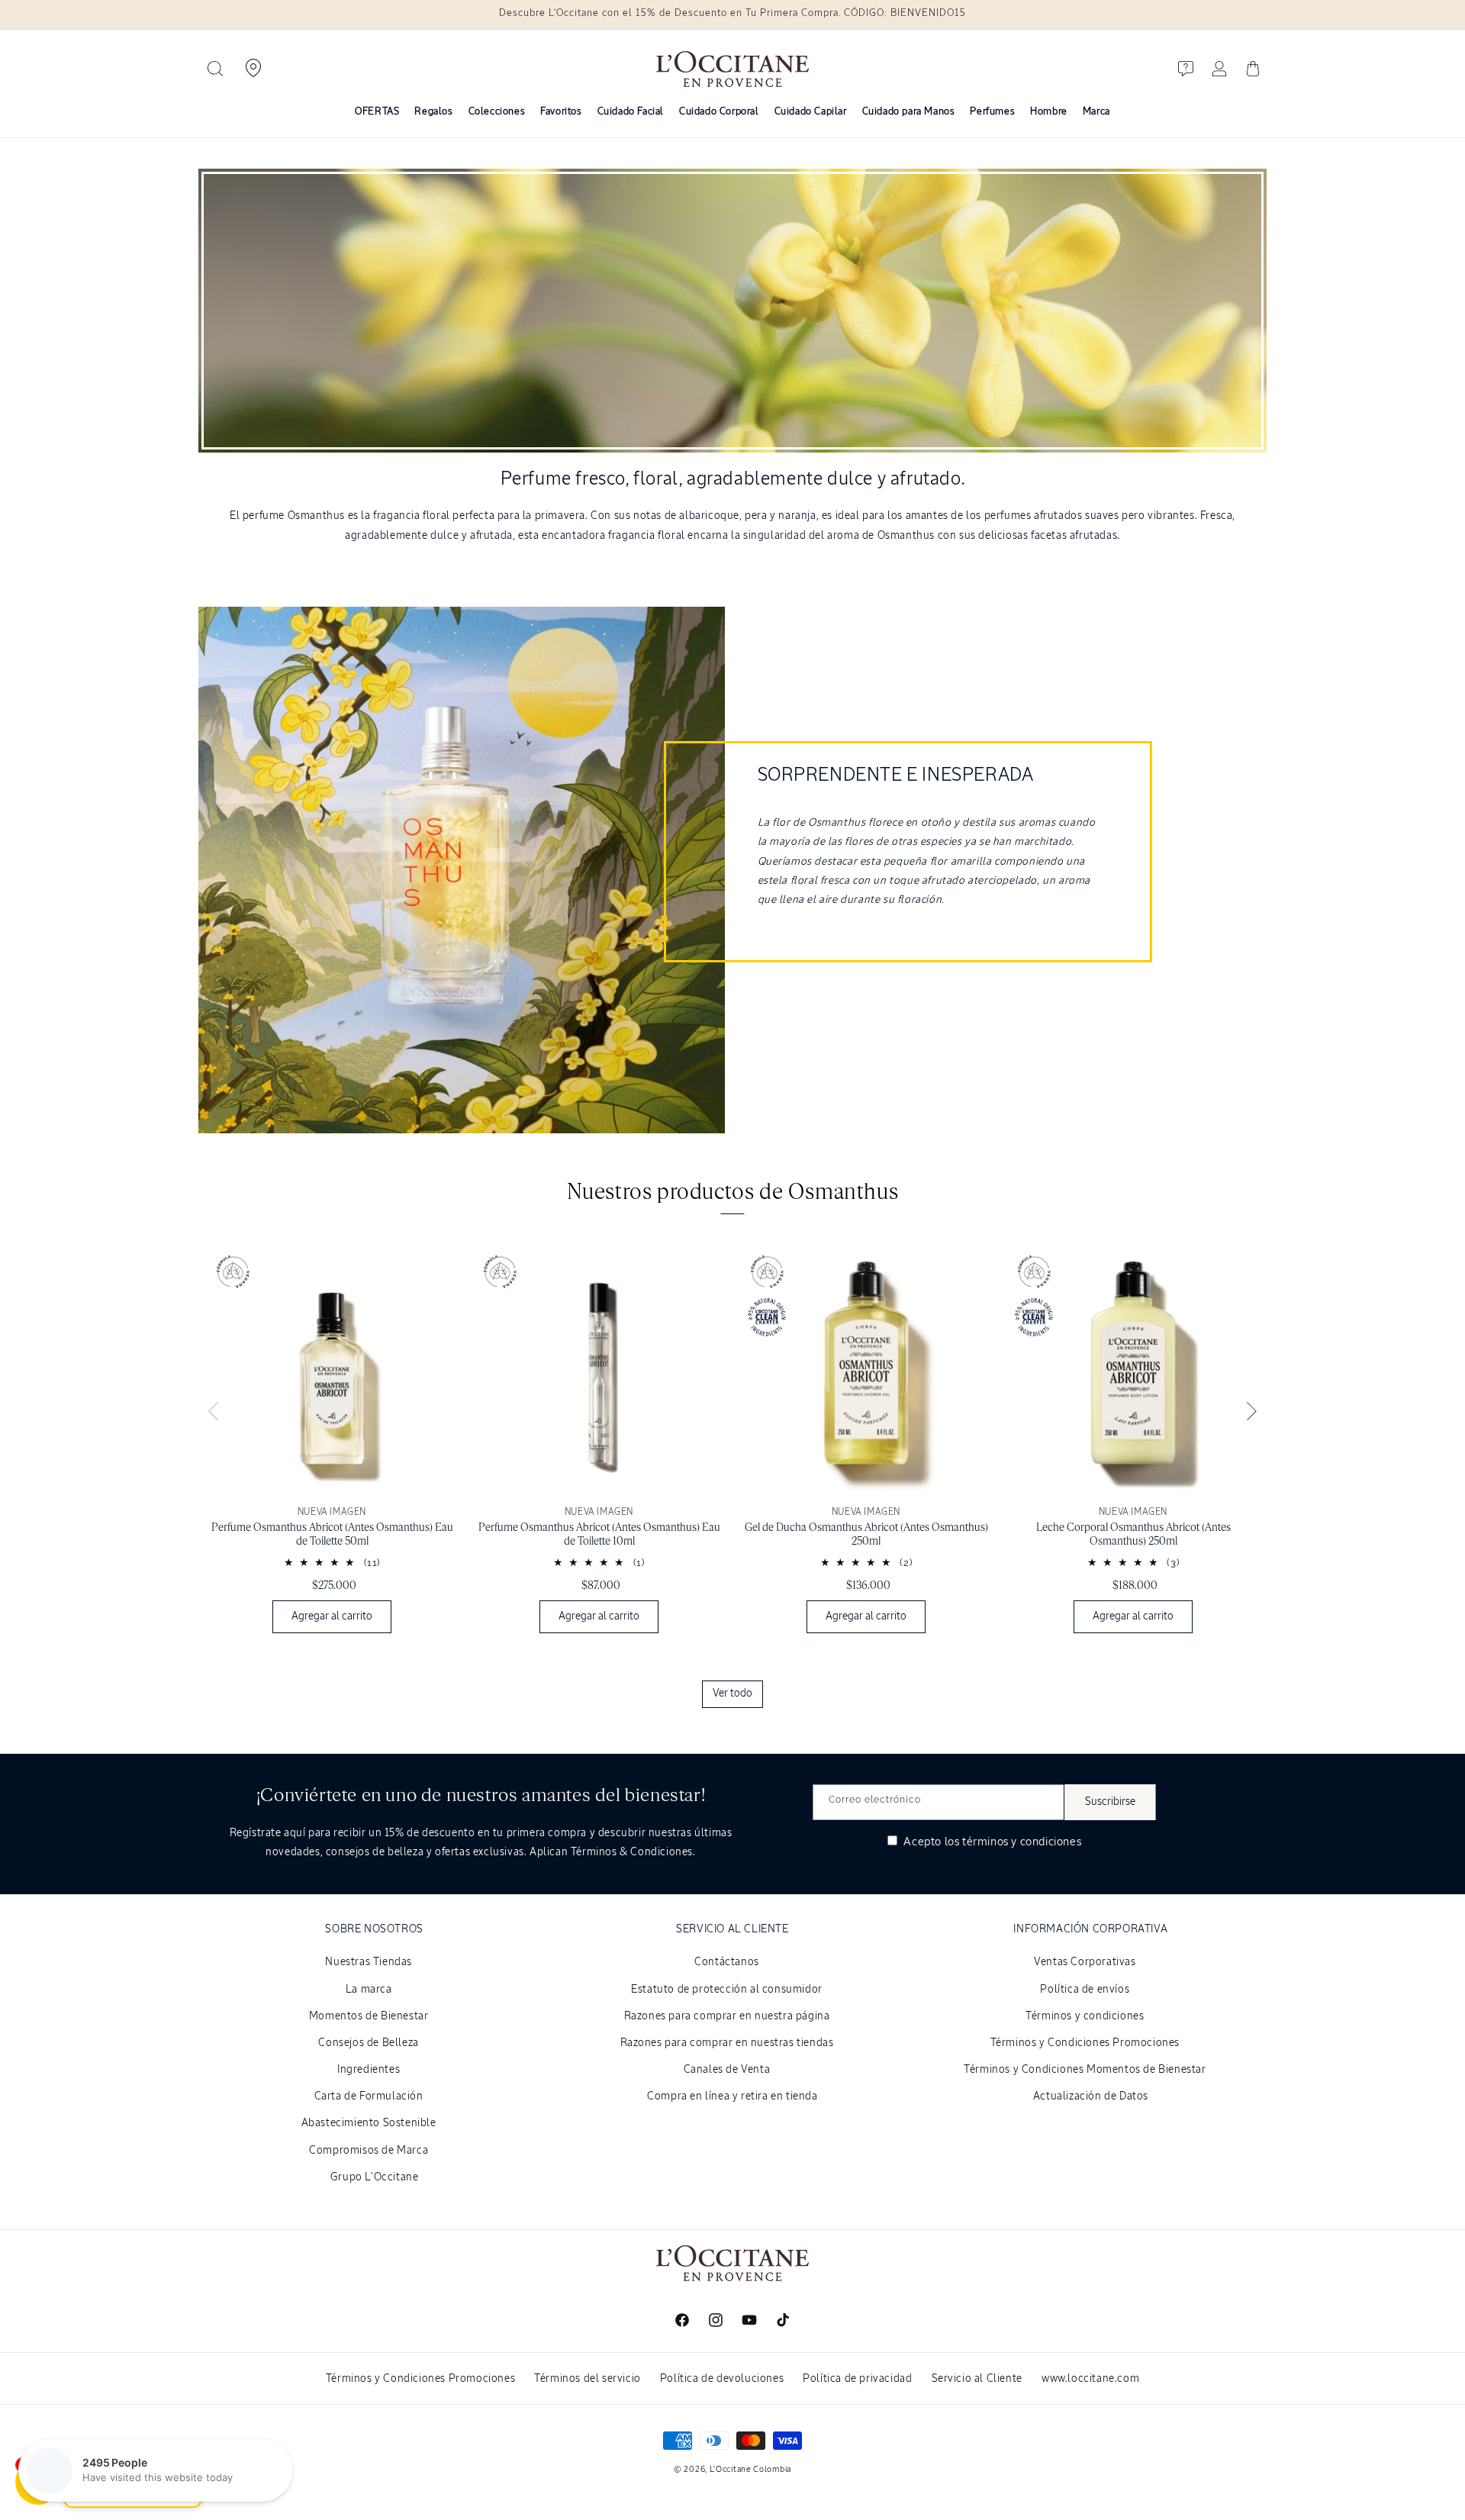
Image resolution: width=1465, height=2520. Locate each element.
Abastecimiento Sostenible (369, 2123)
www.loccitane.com (1090, 2379)
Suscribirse (1110, 1802)
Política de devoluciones (722, 2379)
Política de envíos (1085, 1990)
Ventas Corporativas (1085, 1962)
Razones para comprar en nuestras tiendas (727, 2043)
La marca (369, 1990)
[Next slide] (1251, 1412)
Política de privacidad (857, 2379)
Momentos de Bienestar (369, 2016)
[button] (215, 69)
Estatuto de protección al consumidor (727, 1990)
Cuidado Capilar (811, 112)
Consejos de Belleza (368, 2043)
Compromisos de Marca (369, 2151)
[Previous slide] (214, 1412)
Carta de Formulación (369, 2096)
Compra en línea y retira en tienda (732, 2096)
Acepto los (991, 1842)
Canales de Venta (727, 2070)
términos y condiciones (1022, 1842)
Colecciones (497, 112)
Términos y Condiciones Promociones (1085, 2043)
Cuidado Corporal (719, 112)
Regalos (433, 112)
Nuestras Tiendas (369, 1962)
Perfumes (992, 112)
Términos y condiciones (1085, 2016)
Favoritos (561, 112)
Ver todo (732, 1693)
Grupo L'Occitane (375, 2177)
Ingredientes (369, 2070)
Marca (1096, 112)
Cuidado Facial (631, 112)
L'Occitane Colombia (750, 2469)
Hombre (1049, 112)
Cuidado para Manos (909, 112)
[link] (332, 1441)
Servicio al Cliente (977, 2379)
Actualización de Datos (1091, 2096)
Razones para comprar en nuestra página (727, 2016)
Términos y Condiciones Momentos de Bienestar (1085, 2070)
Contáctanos (727, 1962)
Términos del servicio (588, 2379)
